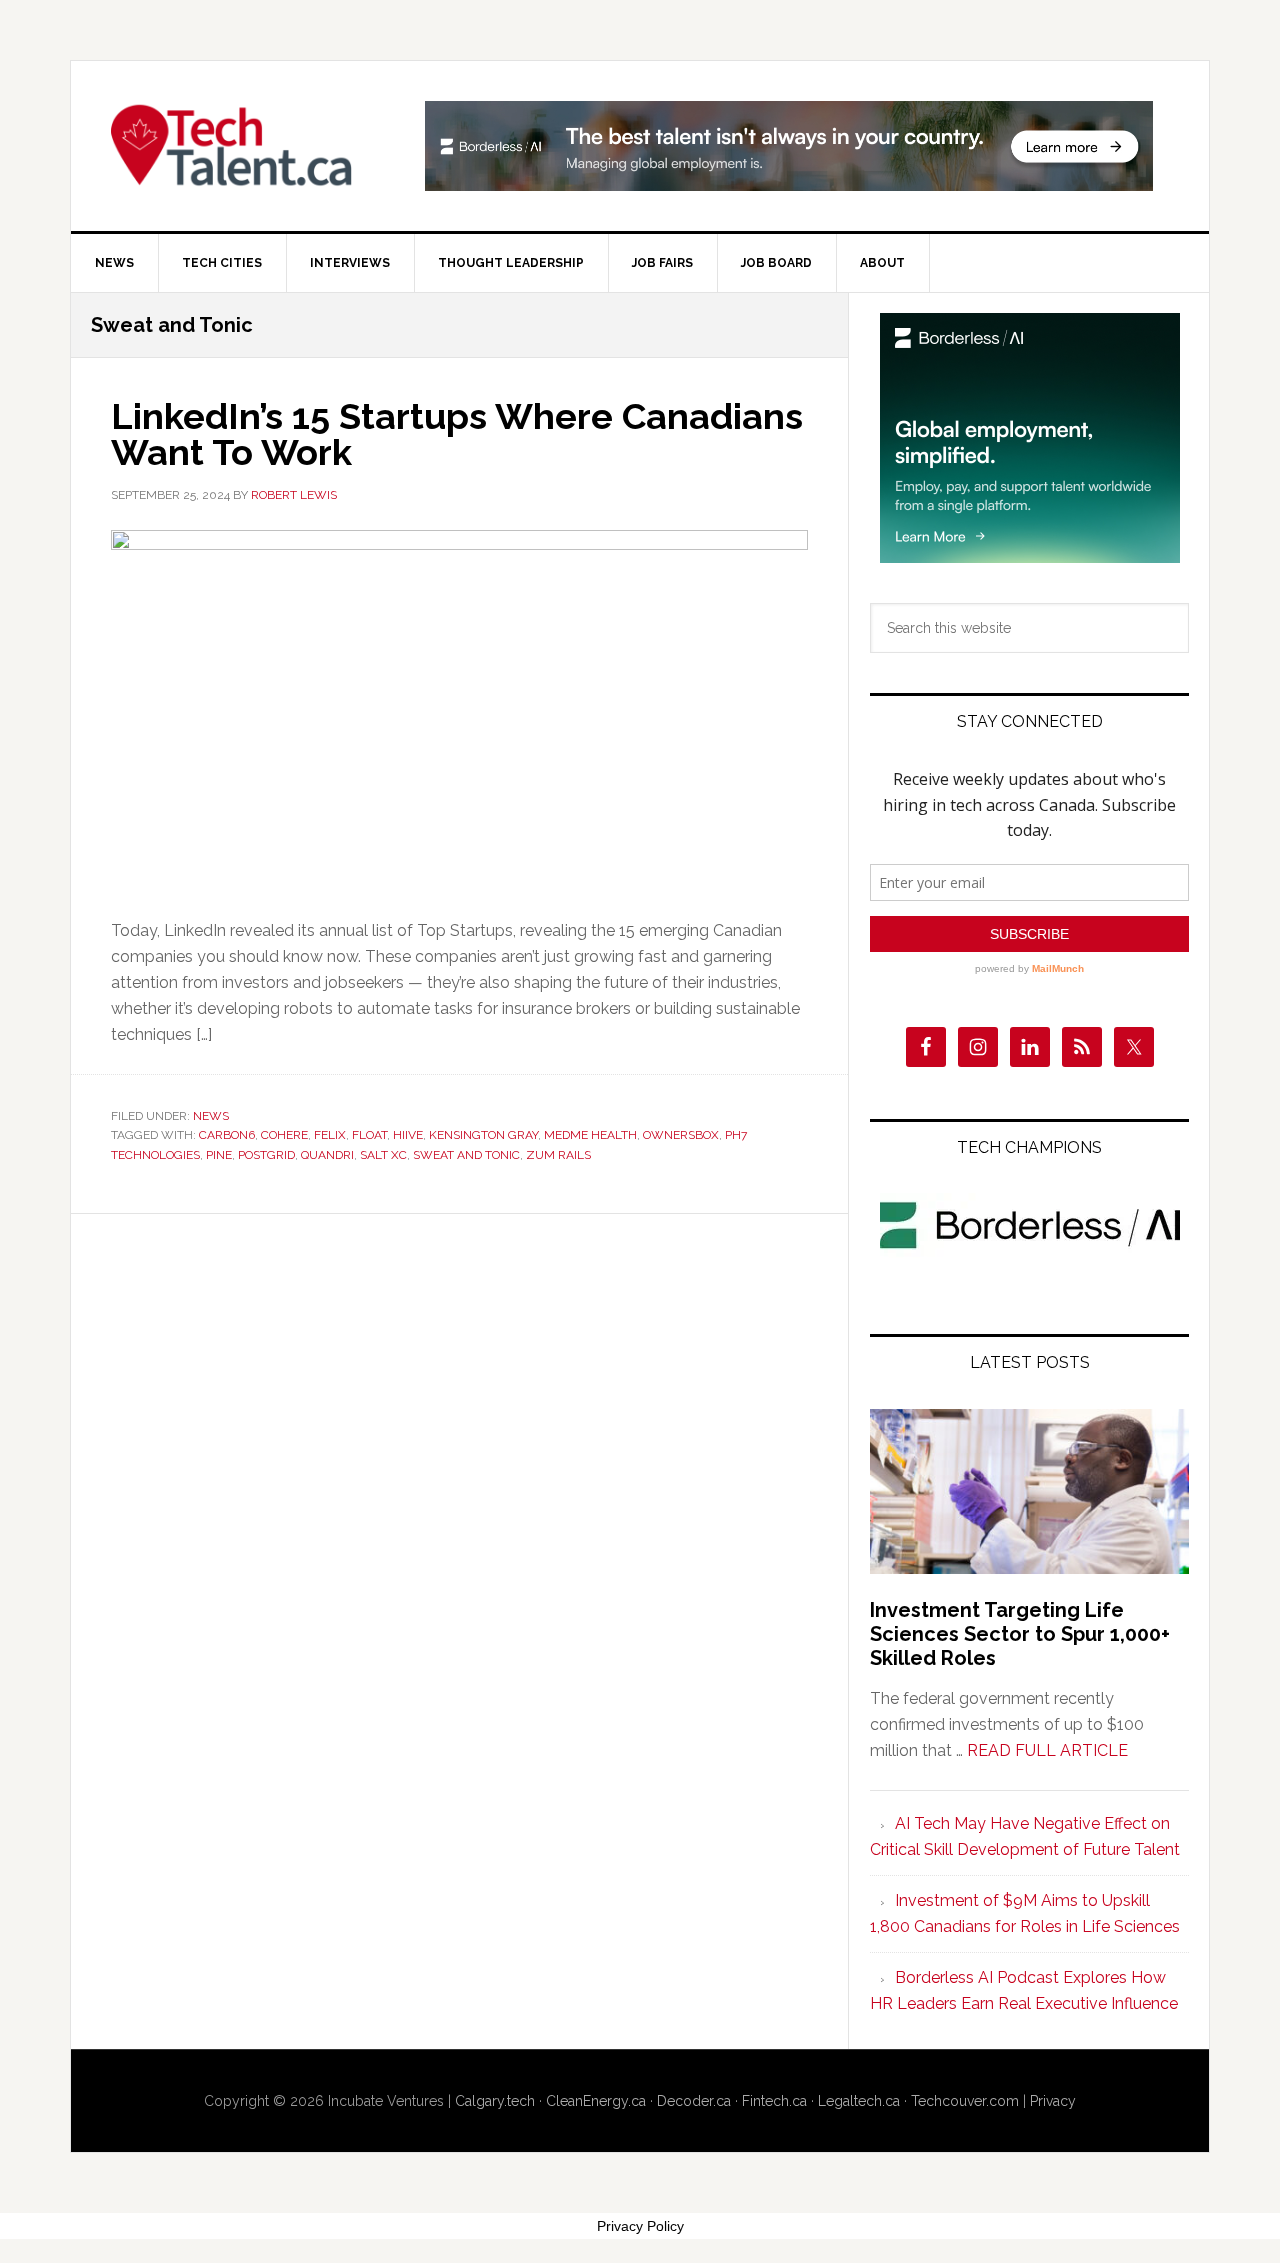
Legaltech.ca (859, 2101)
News (211, 1116)
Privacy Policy (640, 2226)
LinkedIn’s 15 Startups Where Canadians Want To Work (457, 434)
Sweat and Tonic (466, 1155)
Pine (219, 1155)
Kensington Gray (483, 1135)
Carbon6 (227, 1135)
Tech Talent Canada (241, 146)
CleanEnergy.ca (596, 2101)
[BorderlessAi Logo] (1030, 1252)
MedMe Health (590, 1135)
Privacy (1053, 2101)
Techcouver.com (965, 2101)
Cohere (284, 1135)
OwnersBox (681, 1135)
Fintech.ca (774, 2101)
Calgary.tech (495, 2101)
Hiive (408, 1135)
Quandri (327, 1155)
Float (369, 1135)
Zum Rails (558, 1155)
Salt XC (383, 1155)
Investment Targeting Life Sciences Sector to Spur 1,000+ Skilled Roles (1020, 1634)
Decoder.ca (694, 2101)
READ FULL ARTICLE (1047, 1750)
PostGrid (266, 1155)
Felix (330, 1135)
